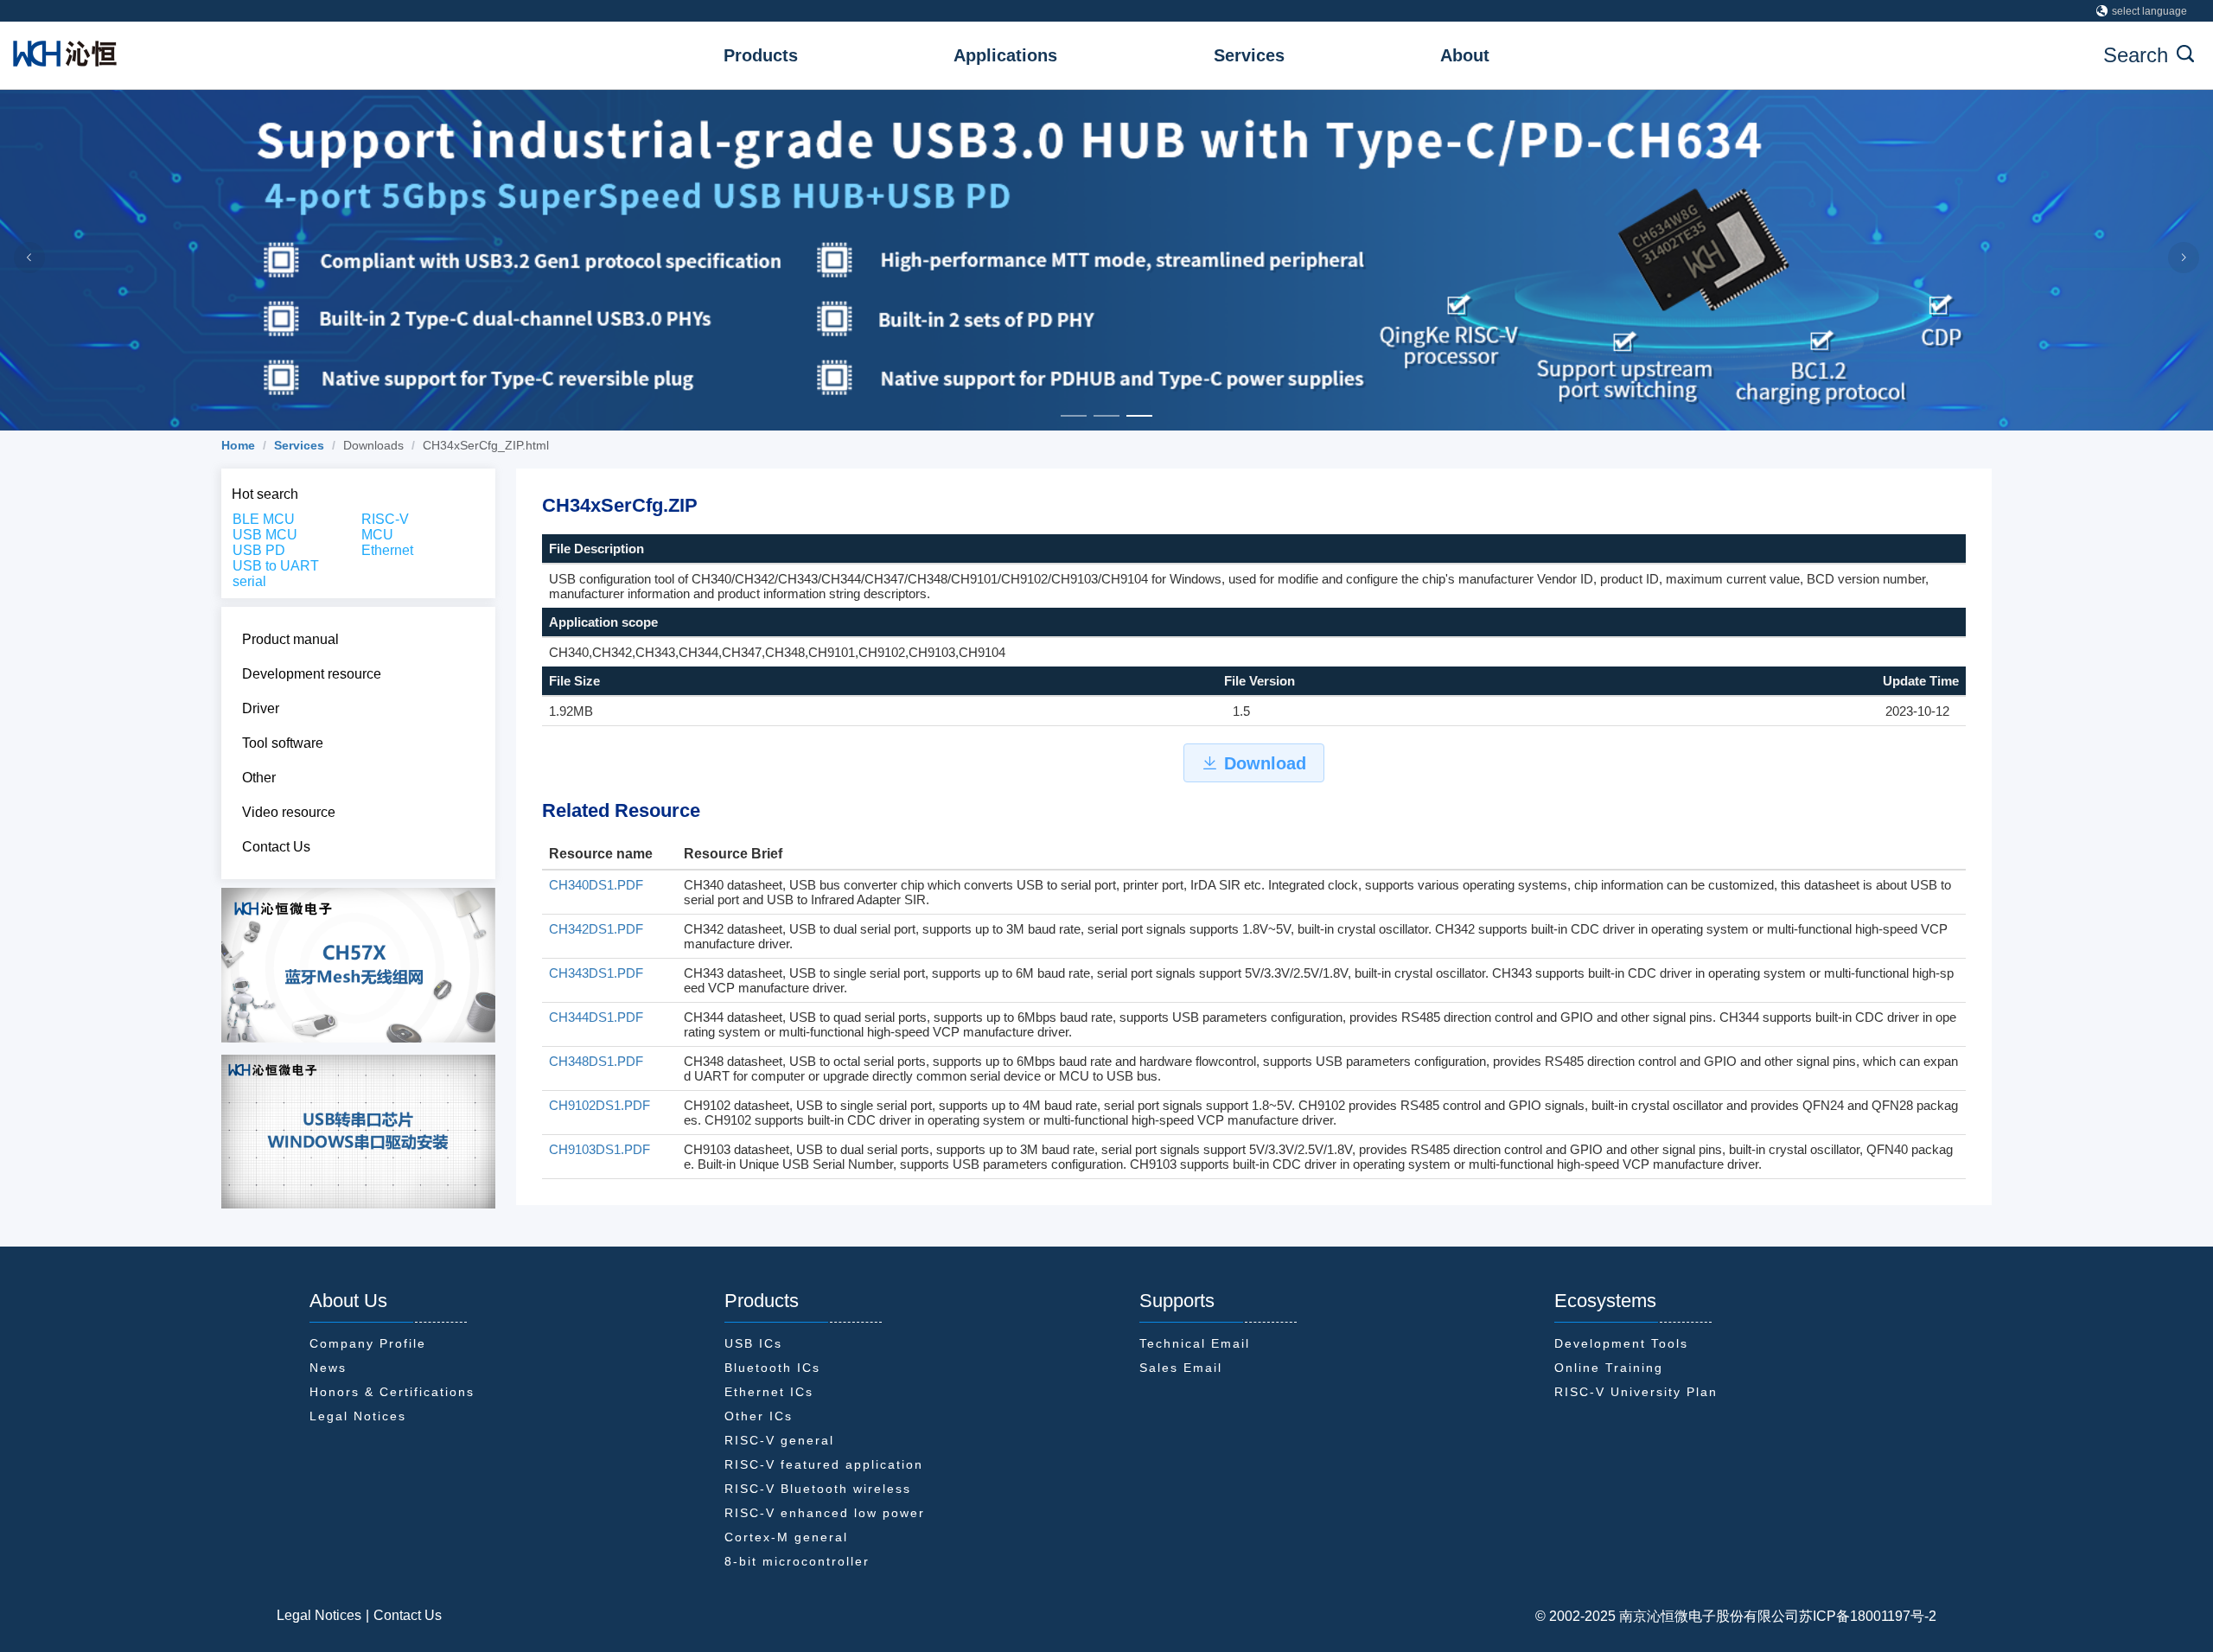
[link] (238, 445)
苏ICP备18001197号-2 (1868, 1616)
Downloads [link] (373, 445)
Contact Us (408, 1615)
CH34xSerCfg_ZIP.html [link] (486, 445)
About (1465, 55)
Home (238, 445)
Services (1249, 55)
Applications (1005, 55)
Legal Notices (319, 1615)
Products (761, 55)
